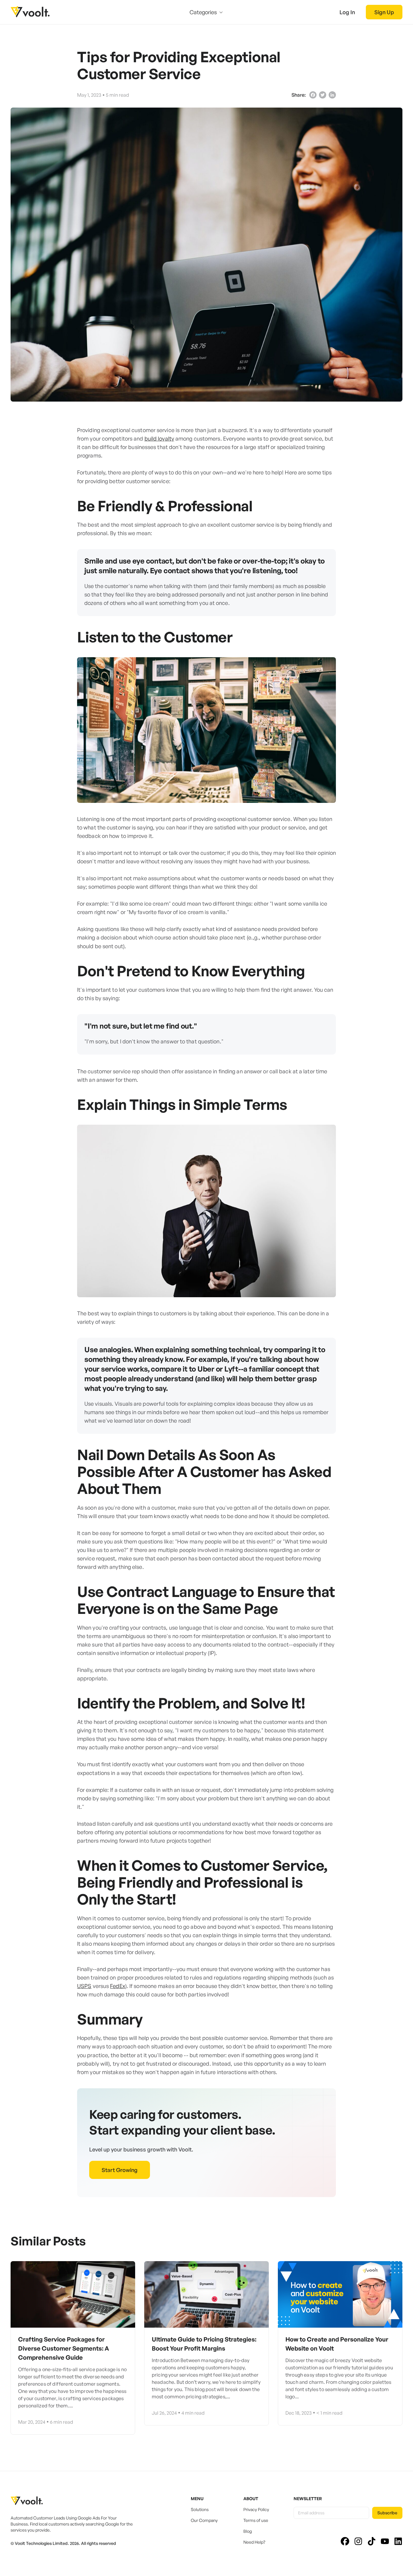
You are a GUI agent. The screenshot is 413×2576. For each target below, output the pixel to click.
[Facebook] (313, 95)
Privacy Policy (256, 2509)
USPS (84, 1986)
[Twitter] (323, 95)
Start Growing (120, 2170)
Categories (203, 12)
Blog (248, 2531)
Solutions (200, 2509)
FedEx (118, 1986)
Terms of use (256, 2520)
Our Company (204, 2520)
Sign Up (384, 12)
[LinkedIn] (332, 95)
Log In (347, 12)
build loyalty (159, 438)
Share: (299, 95)
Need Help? (254, 2542)
